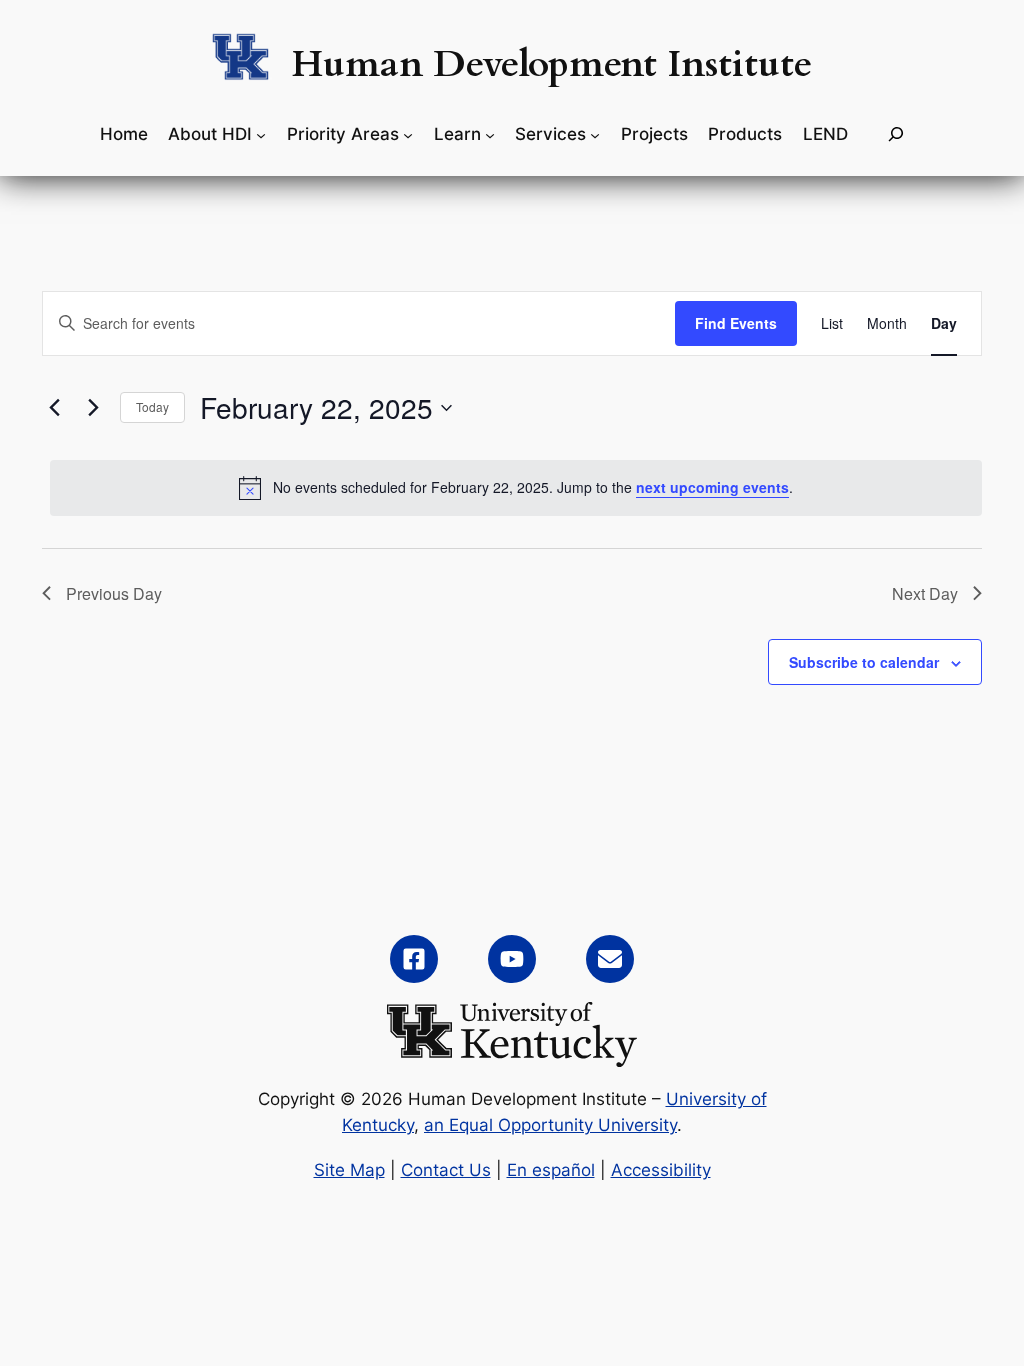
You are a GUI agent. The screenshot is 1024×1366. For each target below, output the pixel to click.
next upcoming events (712, 487)
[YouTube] (512, 959)
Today (152, 406)
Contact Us (446, 1170)
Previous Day (114, 593)
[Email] (610, 959)
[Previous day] (54, 408)
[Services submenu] (595, 134)
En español (551, 1170)
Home (124, 134)
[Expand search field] (896, 134)
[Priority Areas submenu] (408, 134)
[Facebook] (414, 959)
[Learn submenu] (490, 134)
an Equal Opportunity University (550, 1125)
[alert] (516, 488)
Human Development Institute (552, 64)
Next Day (925, 593)
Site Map (349, 1170)
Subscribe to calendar (864, 662)
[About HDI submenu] (261, 134)
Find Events (736, 323)
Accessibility (661, 1170)
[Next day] (93, 408)
